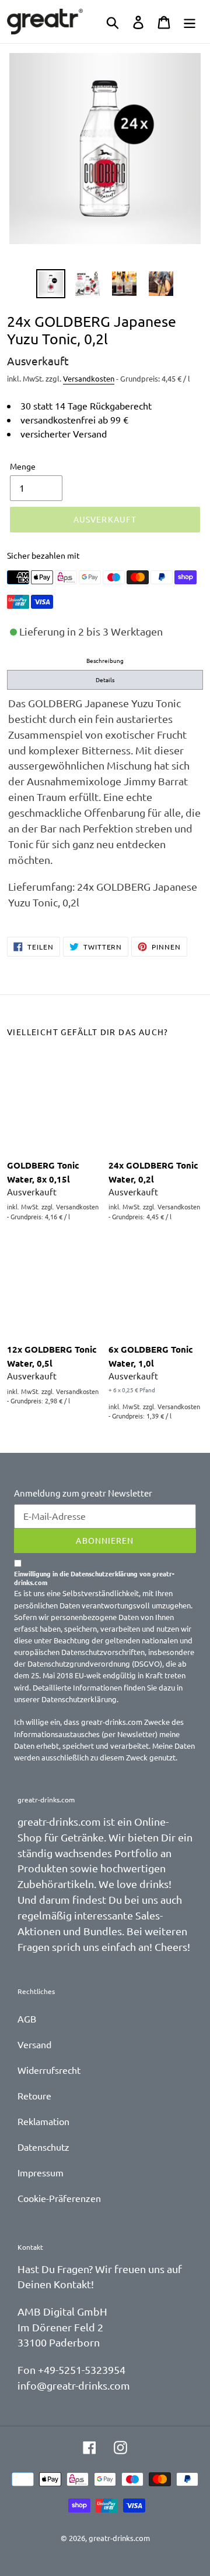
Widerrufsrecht (49, 2070)
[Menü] (190, 22)
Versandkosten (89, 378)
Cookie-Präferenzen (59, 2198)
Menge (23, 466)
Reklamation (43, 2121)
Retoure (34, 2095)
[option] (51, 284)
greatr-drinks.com (119, 2538)
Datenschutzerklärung (79, 1699)
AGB (27, 2019)
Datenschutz (43, 2147)
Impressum (41, 2172)
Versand (34, 2044)
